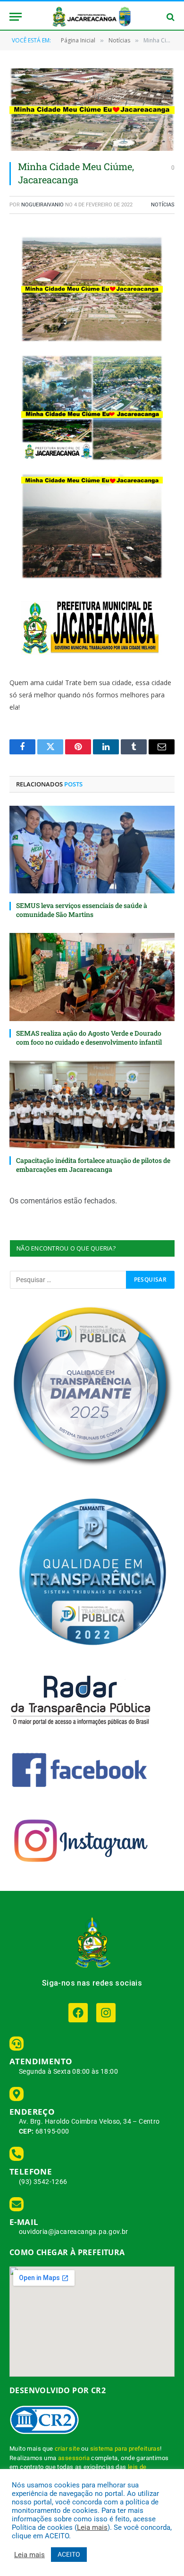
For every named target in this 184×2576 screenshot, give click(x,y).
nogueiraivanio (42, 205)
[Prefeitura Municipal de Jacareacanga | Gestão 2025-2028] (92, 17)
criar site (67, 2449)
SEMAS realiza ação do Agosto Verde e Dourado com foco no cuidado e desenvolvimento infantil (89, 1038)
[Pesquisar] (170, 17)
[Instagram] (106, 2013)
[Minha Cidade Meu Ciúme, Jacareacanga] (92, 110)
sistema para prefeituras (125, 2449)
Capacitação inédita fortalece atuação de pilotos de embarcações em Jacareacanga (93, 1165)
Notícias (163, 205)
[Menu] (16, 17)
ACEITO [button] (69, 2554)
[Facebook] (78, 2013)
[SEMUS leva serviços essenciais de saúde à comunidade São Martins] (92, 850)
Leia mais (92, 2527)
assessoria (74, 2458)
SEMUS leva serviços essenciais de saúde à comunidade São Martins (82, 910)
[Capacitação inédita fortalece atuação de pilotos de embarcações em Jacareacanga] (92, 1104)
